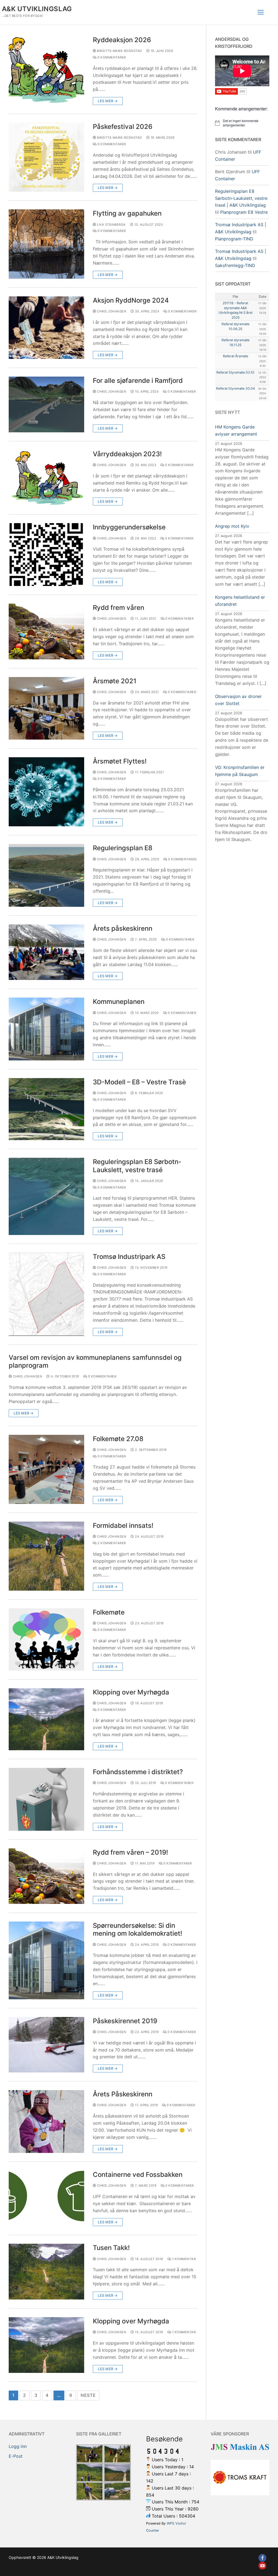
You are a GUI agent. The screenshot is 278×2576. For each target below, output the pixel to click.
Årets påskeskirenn (123, 928)
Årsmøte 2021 (115, 681)
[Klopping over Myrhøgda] (46, 1719)
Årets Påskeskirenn (123, 2094)
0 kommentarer (111, 57)
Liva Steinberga (111, 225)
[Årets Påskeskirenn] (46, 2121)
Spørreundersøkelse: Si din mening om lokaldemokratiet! (138, 1929)
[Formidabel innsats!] (46, 1556)
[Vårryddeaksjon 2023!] (46, 478)
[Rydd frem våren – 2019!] (46, 1876)
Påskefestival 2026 (123, 127)
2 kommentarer (111, 1543)
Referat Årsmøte (236, 356)
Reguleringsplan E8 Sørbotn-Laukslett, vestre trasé (137, 1166)
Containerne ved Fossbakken (138, 2175)
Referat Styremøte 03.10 (235, 372)
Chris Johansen (111, 311)
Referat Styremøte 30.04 (236, 388)
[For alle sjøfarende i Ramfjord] (46, 404)
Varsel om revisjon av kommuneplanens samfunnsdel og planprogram (95, 1361)
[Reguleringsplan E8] (46, 875)
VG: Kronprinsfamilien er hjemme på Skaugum (240, 771)
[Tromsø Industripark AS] (46, 1294)
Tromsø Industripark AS (129, 1257)
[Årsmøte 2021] (46, 708)
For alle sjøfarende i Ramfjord (138, 381)
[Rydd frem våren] (46, 631)
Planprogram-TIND (234, 239)
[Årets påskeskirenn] (46, 952)
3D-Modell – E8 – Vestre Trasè (139, 1082)
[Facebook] (262, 2558)
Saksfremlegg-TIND (235, 265)
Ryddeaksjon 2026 (122, 40)
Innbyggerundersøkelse (129, 527)
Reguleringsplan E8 (123, 848)
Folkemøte (109, 1612)
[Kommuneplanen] (46, 1029)
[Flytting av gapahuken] (46, 244)
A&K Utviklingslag (37, 9)
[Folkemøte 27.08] (46, 1469)
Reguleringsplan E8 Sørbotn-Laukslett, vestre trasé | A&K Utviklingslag (241, 198)
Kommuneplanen (119, 1002)
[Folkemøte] (46, 1639)
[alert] (242, 123)
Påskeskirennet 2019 (125, 2021)
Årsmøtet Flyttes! (120, 761)
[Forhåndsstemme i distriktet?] (46, 1799)
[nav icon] (261, 12)
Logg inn (18, 2446)
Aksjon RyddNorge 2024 (131, 300)
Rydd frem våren (119, 608)
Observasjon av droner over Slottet (238, 700)
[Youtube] (262, 2566)
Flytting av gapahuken (127, 213)
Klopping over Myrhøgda (131, 1692)
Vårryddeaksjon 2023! (127, 454)
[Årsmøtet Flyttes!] (46, 792)
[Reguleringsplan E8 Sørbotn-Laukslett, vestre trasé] (46, 1196)
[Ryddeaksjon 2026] (46, 70)
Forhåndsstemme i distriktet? (138, 1772)
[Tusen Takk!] (46, 2272)
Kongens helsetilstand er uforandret (240, 601)
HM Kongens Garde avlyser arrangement (236, 430)
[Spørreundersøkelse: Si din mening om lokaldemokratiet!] (46, 1960)
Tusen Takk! (111, 2248)
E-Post (16, 2456)
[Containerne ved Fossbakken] (46, 2198)
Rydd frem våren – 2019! (130, 1852)
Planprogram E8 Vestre (244, 212)
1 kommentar (183, 2259)
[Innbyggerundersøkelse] (46, 554)
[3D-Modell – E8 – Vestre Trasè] (46, 1109)
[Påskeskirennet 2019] (46, 2045)
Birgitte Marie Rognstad (119, 51)
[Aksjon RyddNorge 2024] (46, 328)
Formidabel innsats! (123, 1526)
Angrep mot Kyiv (232, 526)
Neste (88, 2395)
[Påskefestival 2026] (46, 157)
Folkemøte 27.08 (118, 1439)
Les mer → (108, 101)
